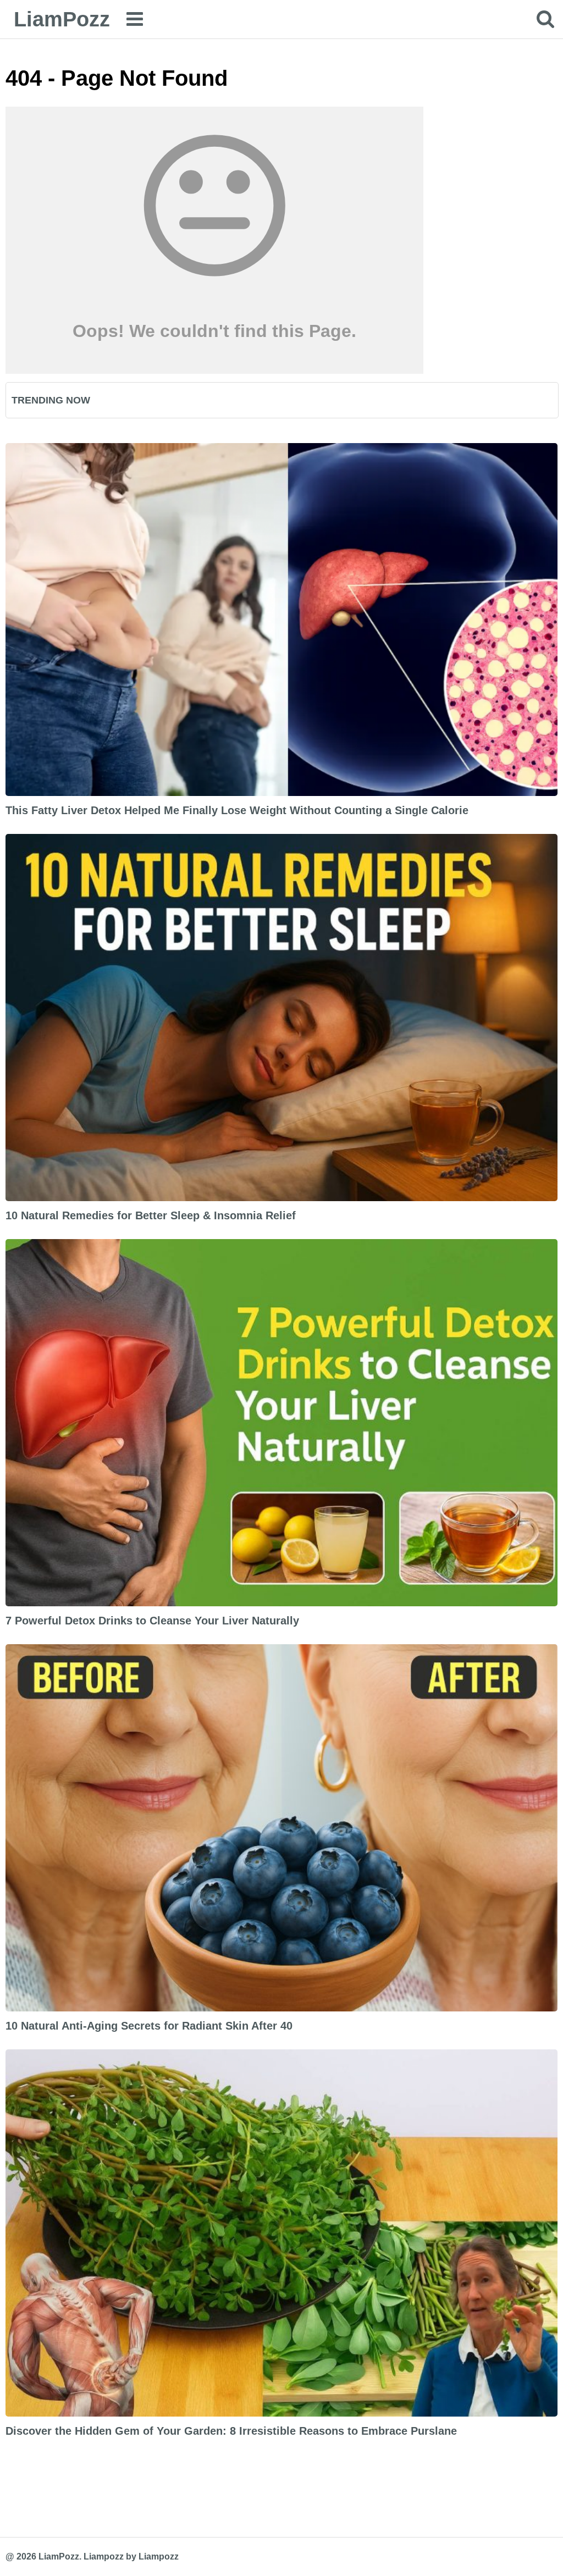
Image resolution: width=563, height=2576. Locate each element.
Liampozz (104, 2556)
